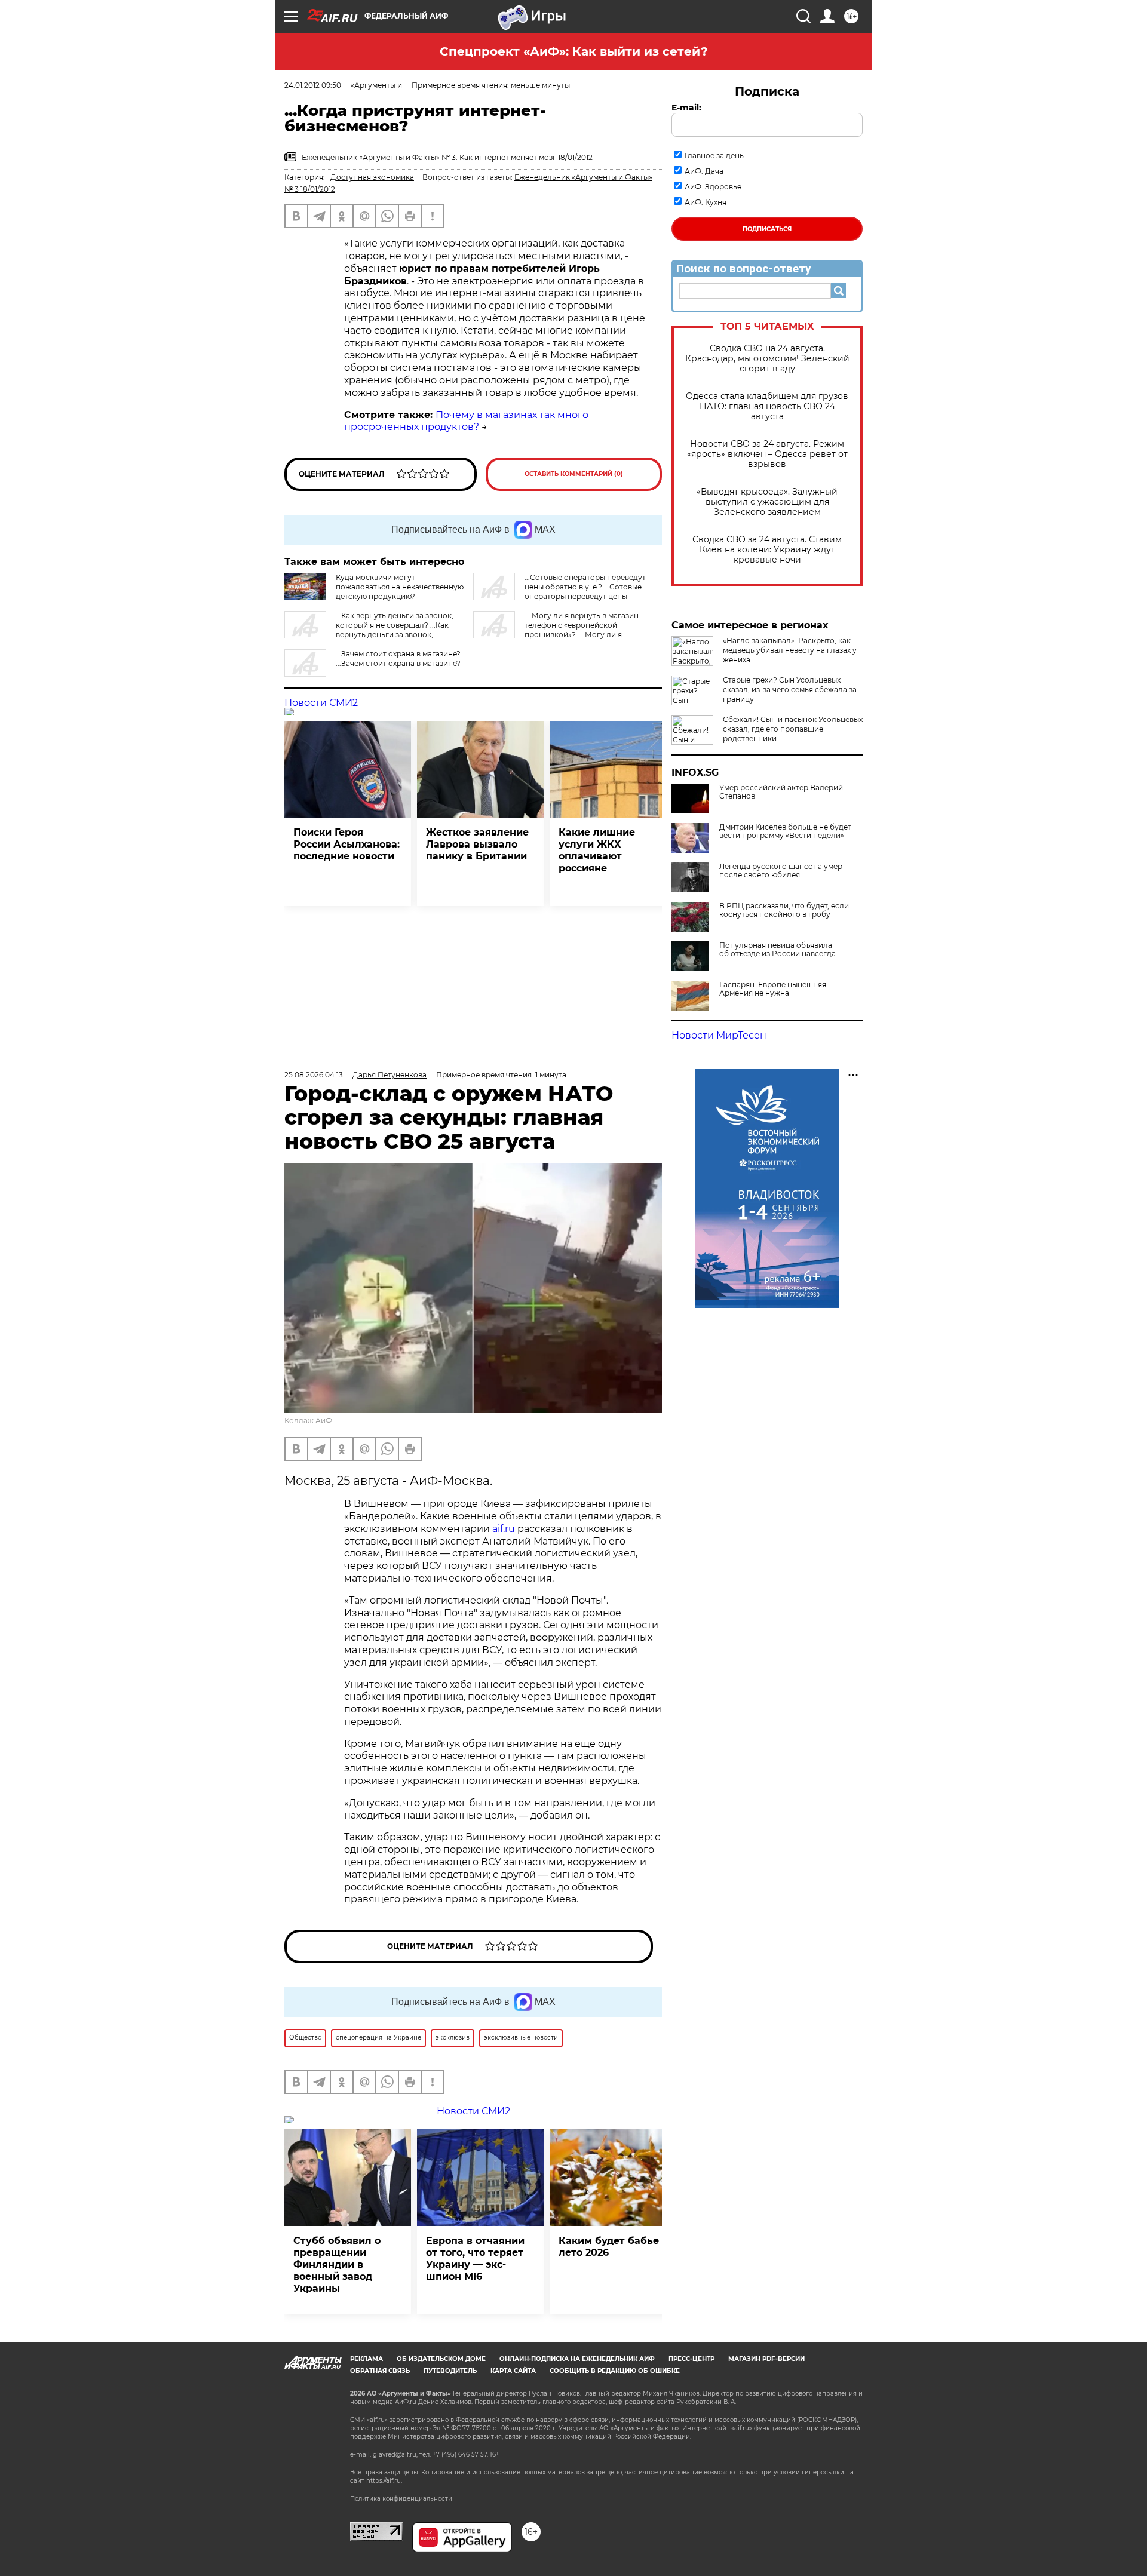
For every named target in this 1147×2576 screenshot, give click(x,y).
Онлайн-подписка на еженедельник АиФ (577, 2359)
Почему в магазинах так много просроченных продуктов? (466, 421)
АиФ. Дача (704, 171)
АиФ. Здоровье (713, 187)
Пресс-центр (691, 2359)
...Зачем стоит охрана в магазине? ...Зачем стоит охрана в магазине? (398, 658)
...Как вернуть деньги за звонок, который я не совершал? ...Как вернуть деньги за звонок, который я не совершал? (369, 630)
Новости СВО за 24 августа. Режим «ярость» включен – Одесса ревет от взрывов (767, 454)
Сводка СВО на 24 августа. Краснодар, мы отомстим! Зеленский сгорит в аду (767, 359)
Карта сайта (513, 2371)
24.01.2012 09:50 (313, 85)
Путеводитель (450, 2371)
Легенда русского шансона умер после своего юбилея (781, 871)
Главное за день (714, 156)
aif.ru (504, 1529)
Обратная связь (380, 2371)
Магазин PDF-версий (766, 2359)
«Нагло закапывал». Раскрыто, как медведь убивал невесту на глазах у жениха (790, 650)
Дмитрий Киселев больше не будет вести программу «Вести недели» (785, 831)
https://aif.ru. (384, 2481)
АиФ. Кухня (706, 202)
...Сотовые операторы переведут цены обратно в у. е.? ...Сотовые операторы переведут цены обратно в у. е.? (559, 592)
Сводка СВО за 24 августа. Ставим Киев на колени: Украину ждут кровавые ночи (767, 550)
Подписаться (767, 229)
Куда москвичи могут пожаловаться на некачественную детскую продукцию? (400, 587)
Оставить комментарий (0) (574, 474)
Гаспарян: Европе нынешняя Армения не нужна (773, 989)
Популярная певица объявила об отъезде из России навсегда (778, 950)
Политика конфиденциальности (401, 2499)
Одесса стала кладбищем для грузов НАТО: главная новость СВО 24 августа (767, 406)
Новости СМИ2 (321, 703)
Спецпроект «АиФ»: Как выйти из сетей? (574, 51)
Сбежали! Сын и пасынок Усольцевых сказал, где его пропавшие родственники (793, 729)
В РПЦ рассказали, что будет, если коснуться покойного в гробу (784, 910)
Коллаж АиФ (308, 1421)
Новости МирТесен (719, 1035)
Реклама (367, 2359)
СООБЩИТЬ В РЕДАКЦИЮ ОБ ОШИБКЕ (615, 2371)
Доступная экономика (372, 177)
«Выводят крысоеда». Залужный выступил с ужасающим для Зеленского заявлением (767, 502)
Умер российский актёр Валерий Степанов (781, 792)
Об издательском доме (441, 2359)
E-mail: (686, 108)
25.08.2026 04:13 (314, 1075)
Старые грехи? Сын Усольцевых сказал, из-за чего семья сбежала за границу (790, 690)
